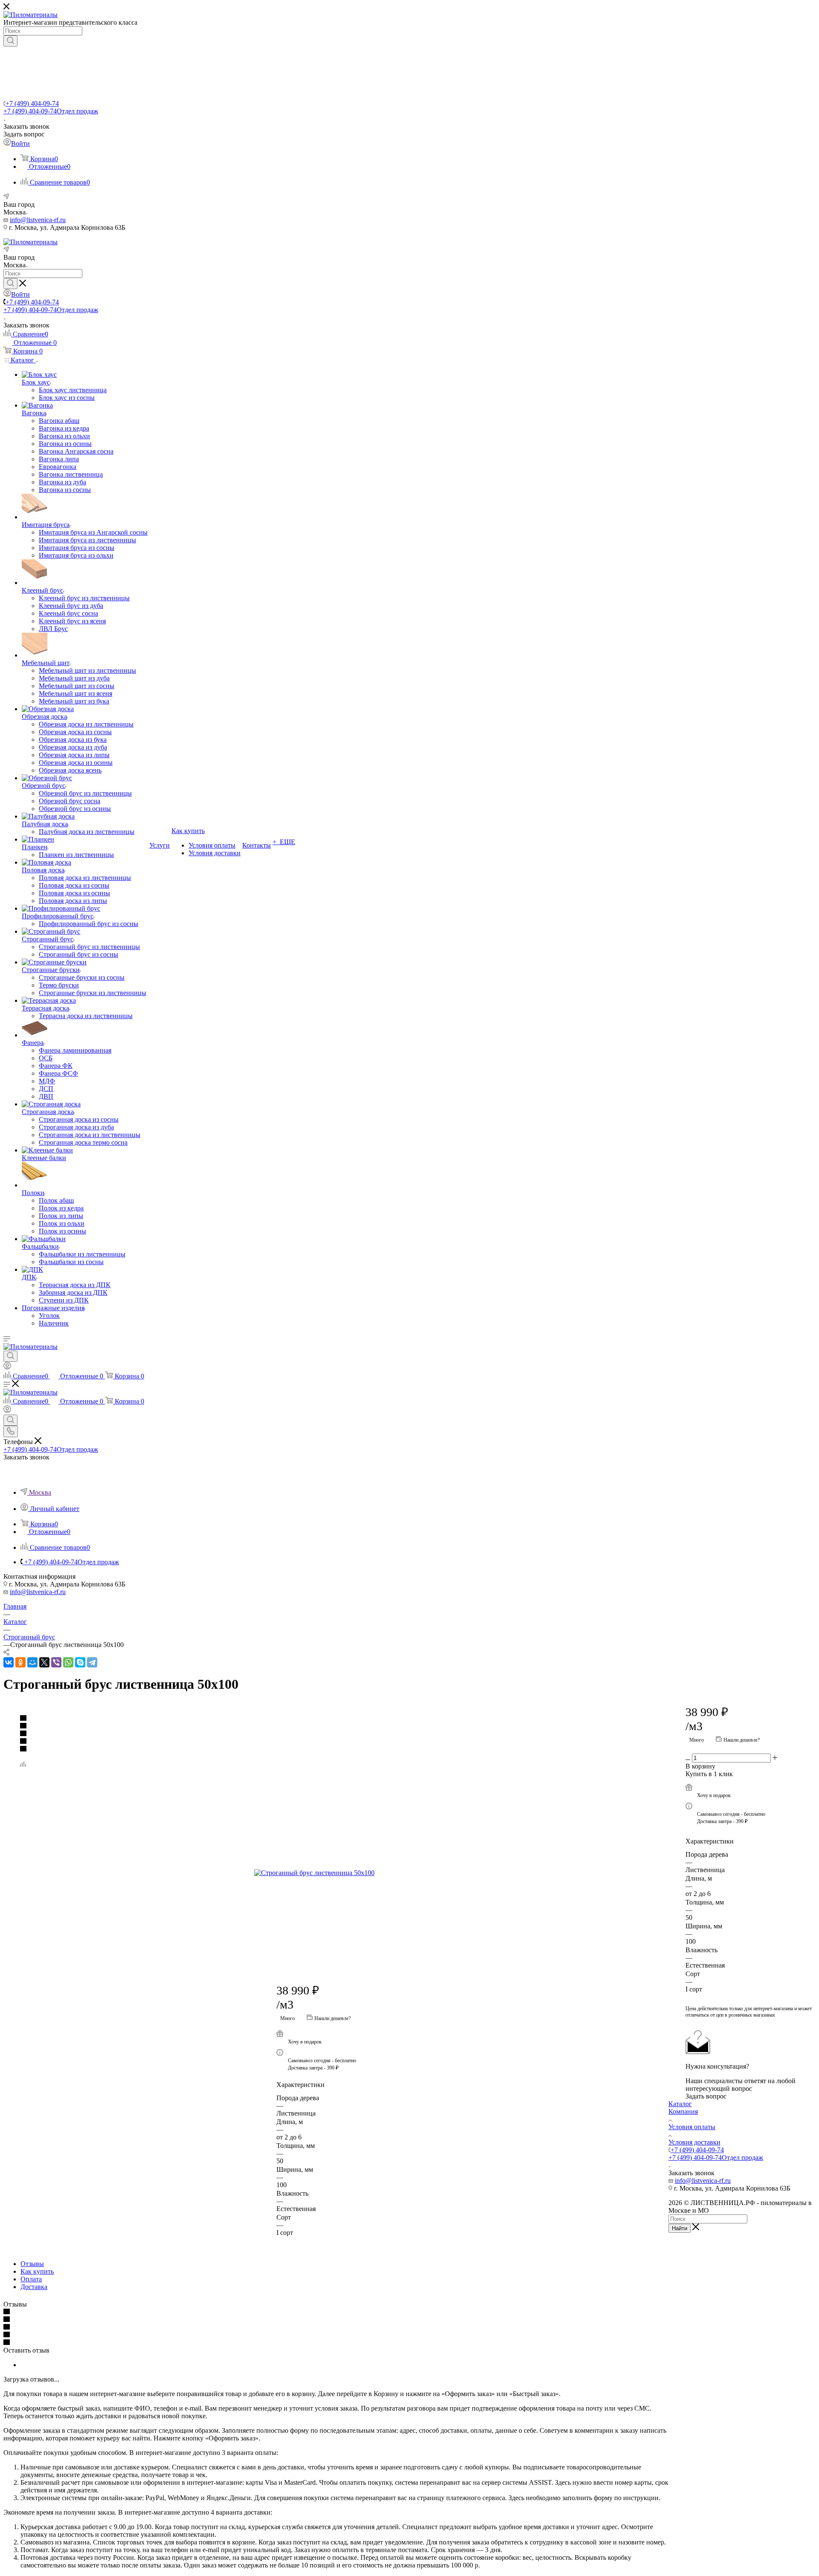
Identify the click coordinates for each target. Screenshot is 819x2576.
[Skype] (80, 1662)
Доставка (34, 2287)
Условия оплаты (692, 2127)
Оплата (31, 2279)
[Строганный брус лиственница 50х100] (350, 1873)
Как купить (37, 2271)
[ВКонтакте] (9, 1662)
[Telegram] (92, 1662)
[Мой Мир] (32, 1662)
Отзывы (32, 2264)
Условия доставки (694, 2142)
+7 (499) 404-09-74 (32, 103)
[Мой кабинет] (7, 1367)
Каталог (680, 2104)
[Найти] (10, 41)
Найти (680, 2228)
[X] (44, 1662)
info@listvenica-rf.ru (38, 220)
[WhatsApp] (68, 1662)
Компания (683, 2111)
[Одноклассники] (20, 1662)
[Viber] (56, 1662)
